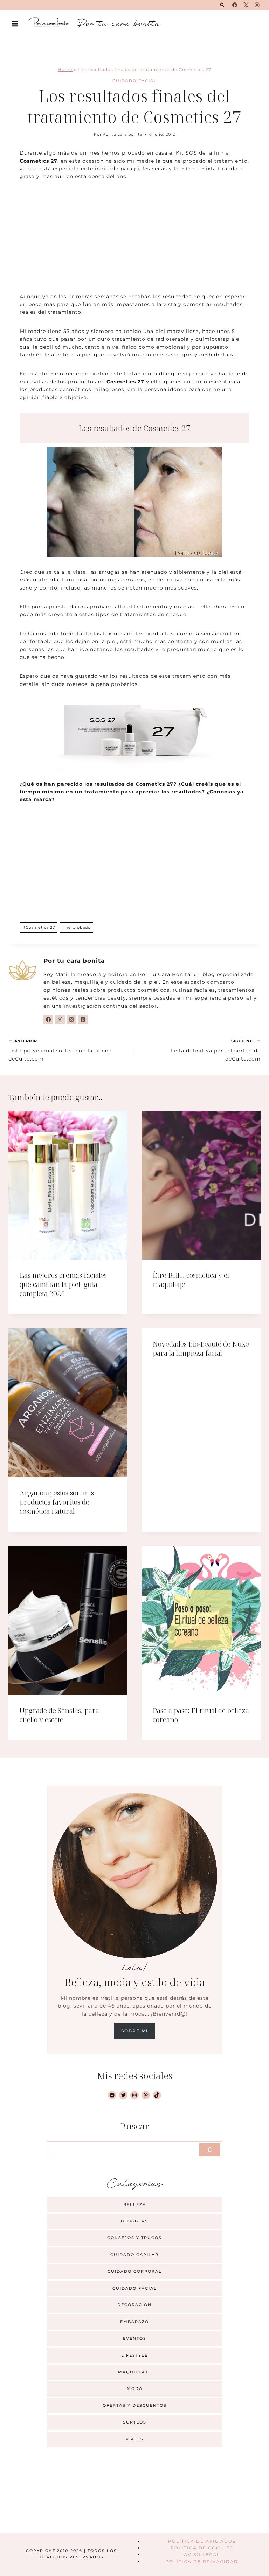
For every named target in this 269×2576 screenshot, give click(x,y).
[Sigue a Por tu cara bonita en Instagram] (71, 1020)
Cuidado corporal (135, 2271)
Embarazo (134, 2322)
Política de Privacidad (202, 2561)
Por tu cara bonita (122, 134)
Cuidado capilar (134, 2255)
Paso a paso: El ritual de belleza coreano (201, 1715)
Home (65, 70)
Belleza (135, 2204)
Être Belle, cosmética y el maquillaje (191, 1280)
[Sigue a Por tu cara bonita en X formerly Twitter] (60, 1020)
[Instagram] (257, 5)
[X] (246, 5)
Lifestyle (134, 2355)
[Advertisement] (134, 241)
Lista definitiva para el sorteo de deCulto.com (216, 1050)
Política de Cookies (202, 2548)
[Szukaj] (210, 2150)
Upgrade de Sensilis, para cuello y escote (59, 1715)
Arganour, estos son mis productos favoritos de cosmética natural (57, 1502)
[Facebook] (235, 5)
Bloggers (134, 2221)
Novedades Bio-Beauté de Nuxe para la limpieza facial (201, 1348)
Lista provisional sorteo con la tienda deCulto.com (60, 1050)
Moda (135, 2388)
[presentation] (68, 1185)
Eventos (135, 2338)
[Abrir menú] (15, 24)
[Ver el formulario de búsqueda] (222, 5)
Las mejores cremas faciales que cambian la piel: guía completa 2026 (63, 1284)
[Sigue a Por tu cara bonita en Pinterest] (83, 1020)
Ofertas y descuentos (135, 2405)
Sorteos (135, 2422)
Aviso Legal (202, 2554)
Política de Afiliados (202, 2541)
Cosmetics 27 (39, 927)
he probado (77, 927)
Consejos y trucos (134, 2238)
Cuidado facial (135, 81)
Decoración (134, 2305)
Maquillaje (135, 2372)
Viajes (135, 2439)
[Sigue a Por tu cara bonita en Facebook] (48, 1020)
